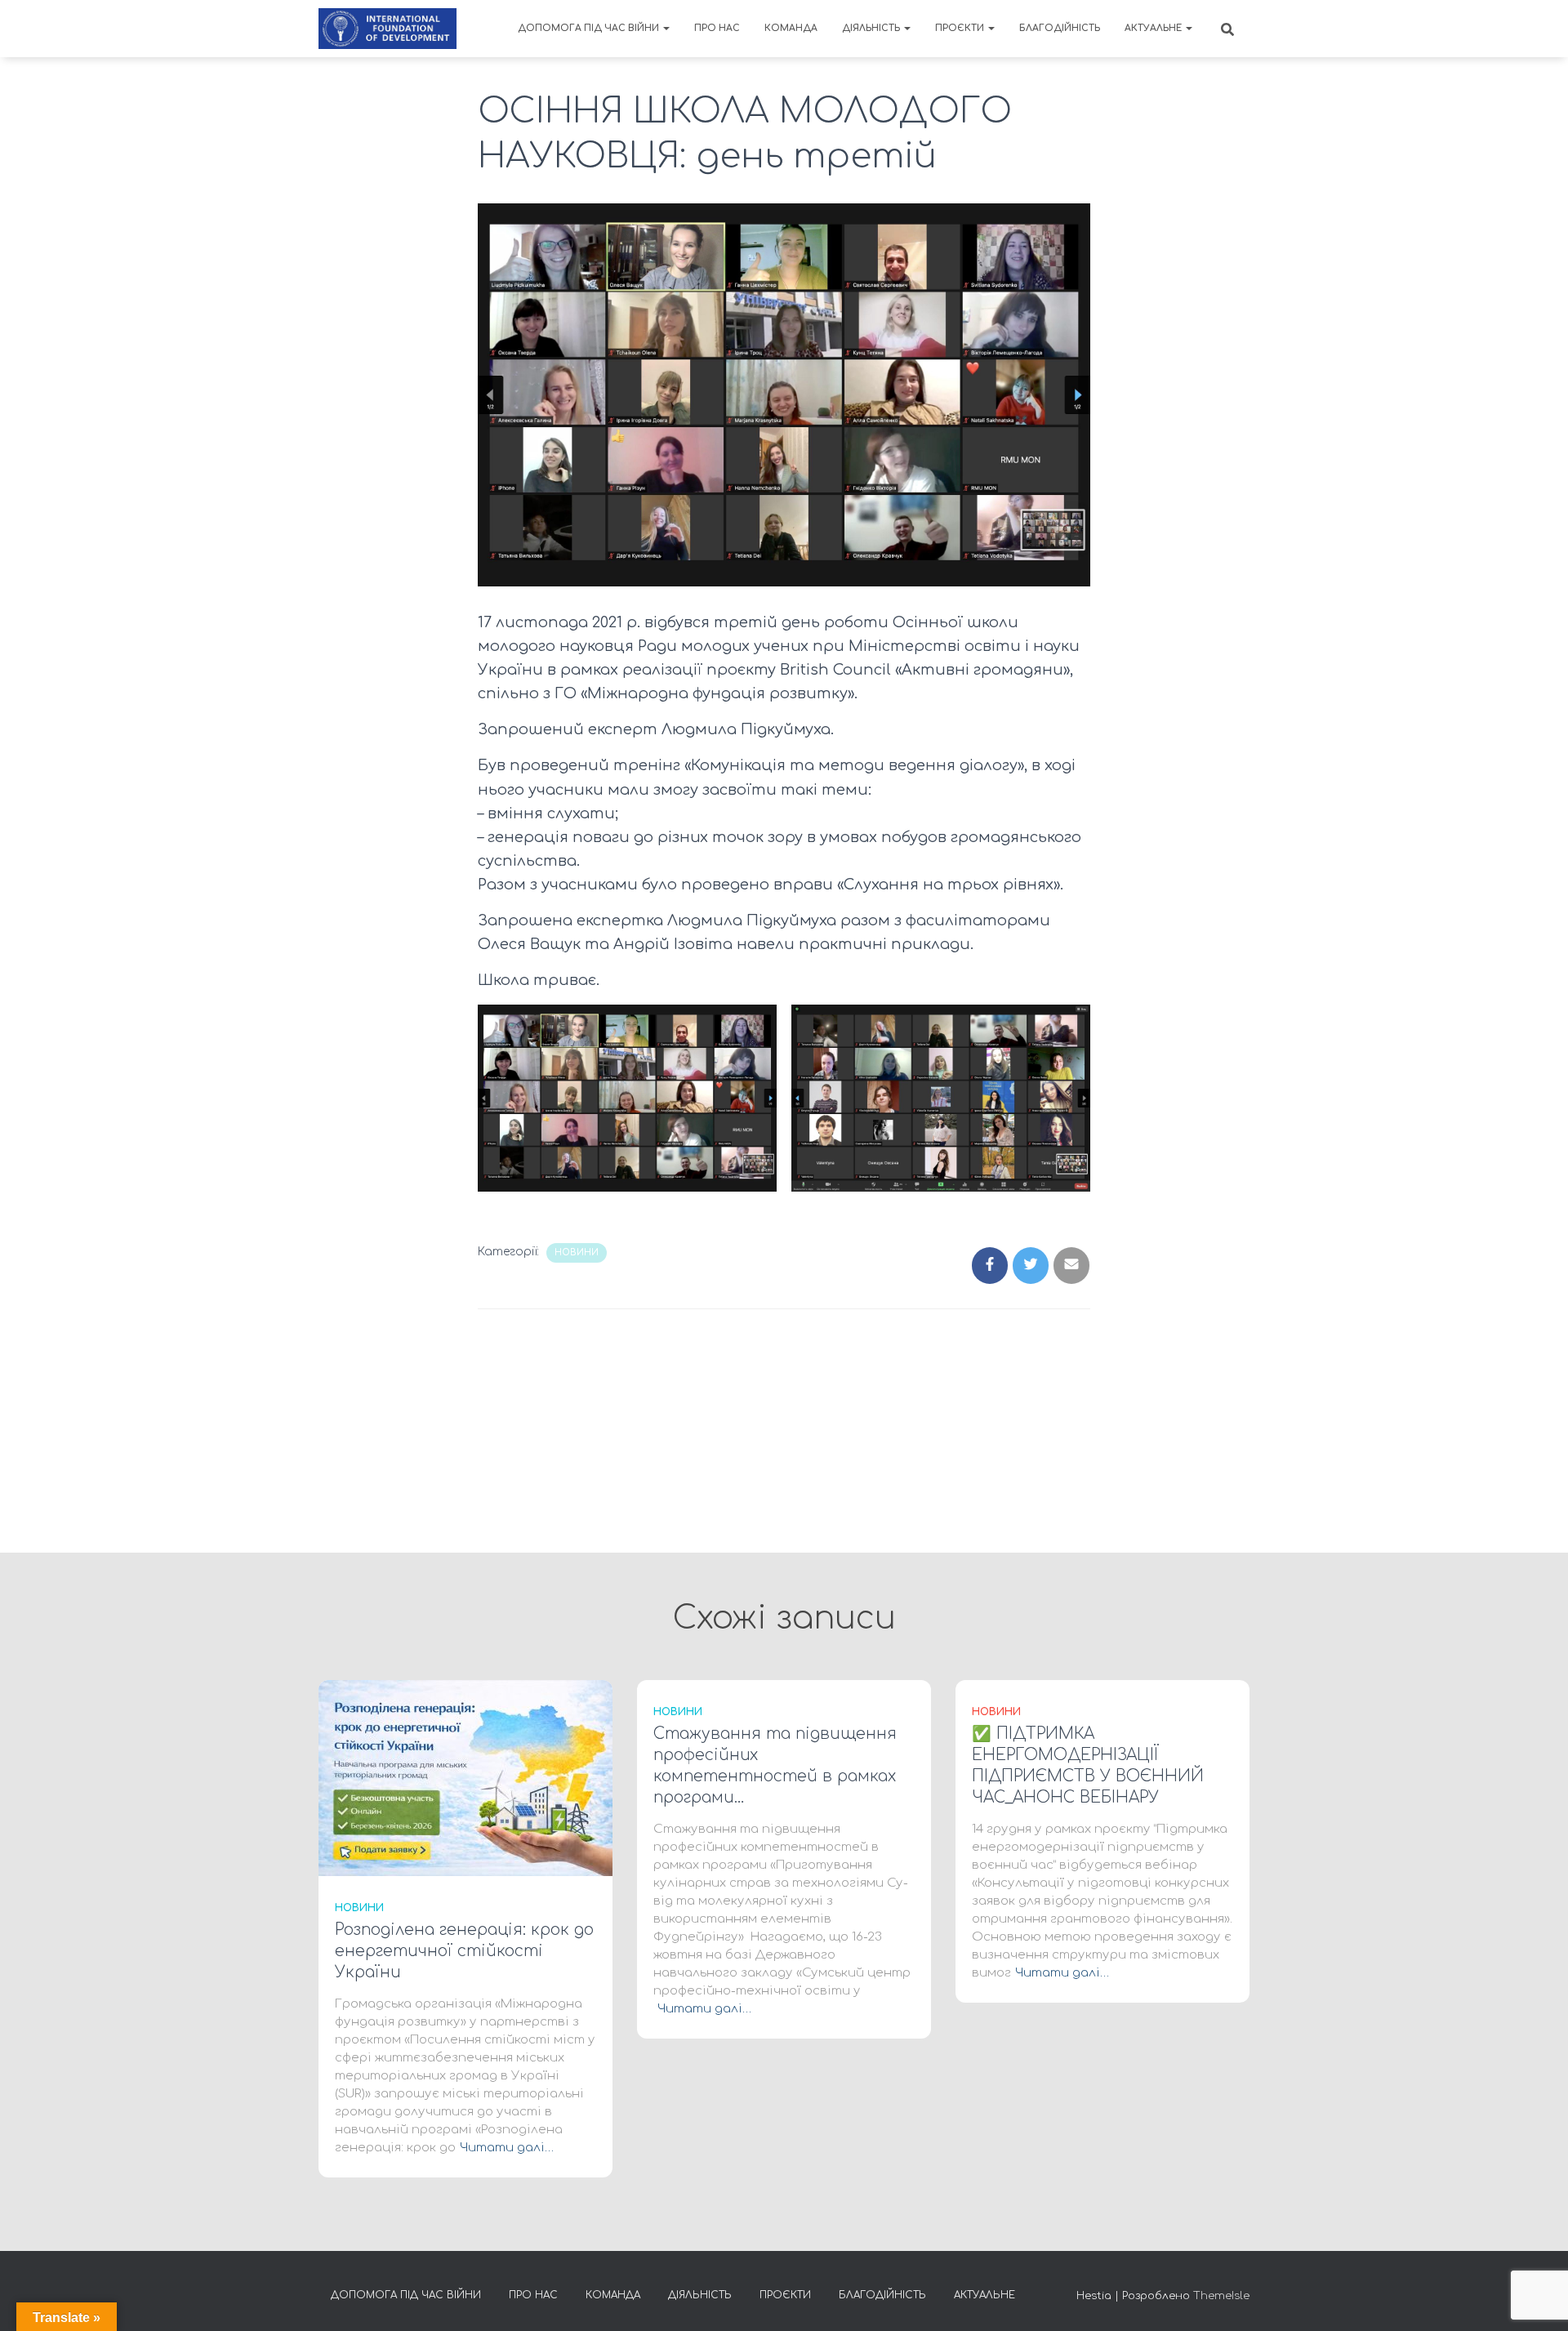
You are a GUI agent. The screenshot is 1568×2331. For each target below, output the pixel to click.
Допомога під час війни (590, 28)
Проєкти (961, 28)
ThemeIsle (1221, 2296)
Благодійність (1060, 28)
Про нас (717, 28)
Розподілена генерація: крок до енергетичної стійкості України (464, 1951)
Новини (577, 1252)
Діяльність (872, 28)
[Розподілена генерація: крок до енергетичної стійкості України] (465, 1778)
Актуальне (1154, 28)
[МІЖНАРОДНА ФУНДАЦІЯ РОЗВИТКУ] (388, 29)
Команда (791, 28)
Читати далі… (507, 2148)
